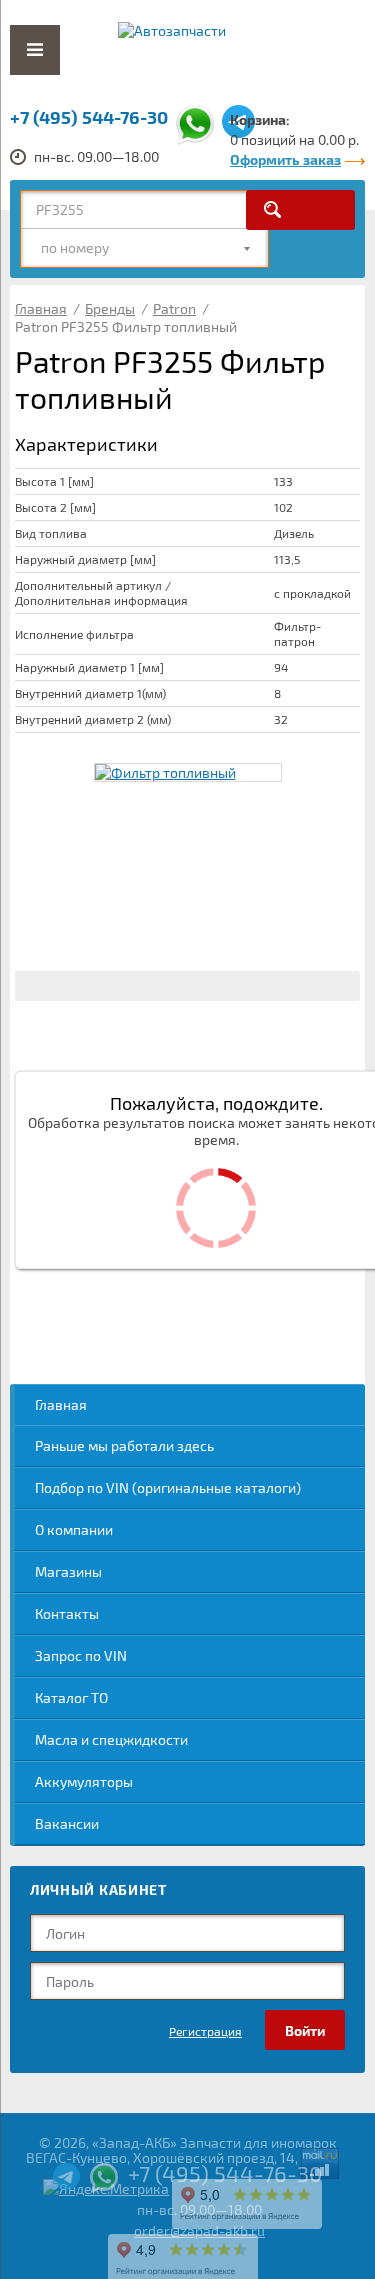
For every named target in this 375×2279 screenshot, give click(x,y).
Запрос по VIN (81, 1655)
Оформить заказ (285, 159)
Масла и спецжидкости (111, 1739)
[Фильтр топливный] (188, 772)
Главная (61, 1404)
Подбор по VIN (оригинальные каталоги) (168, 1487)
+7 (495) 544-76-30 (89, 116)
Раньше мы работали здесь (124, 1445)
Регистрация (205, 2031)
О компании (74, 1529)
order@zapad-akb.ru (199, 2230)
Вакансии (67, 1823)
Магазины (68, 1571)
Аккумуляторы (84, 1781)
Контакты (67, 1613)
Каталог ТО (71, 1697)
